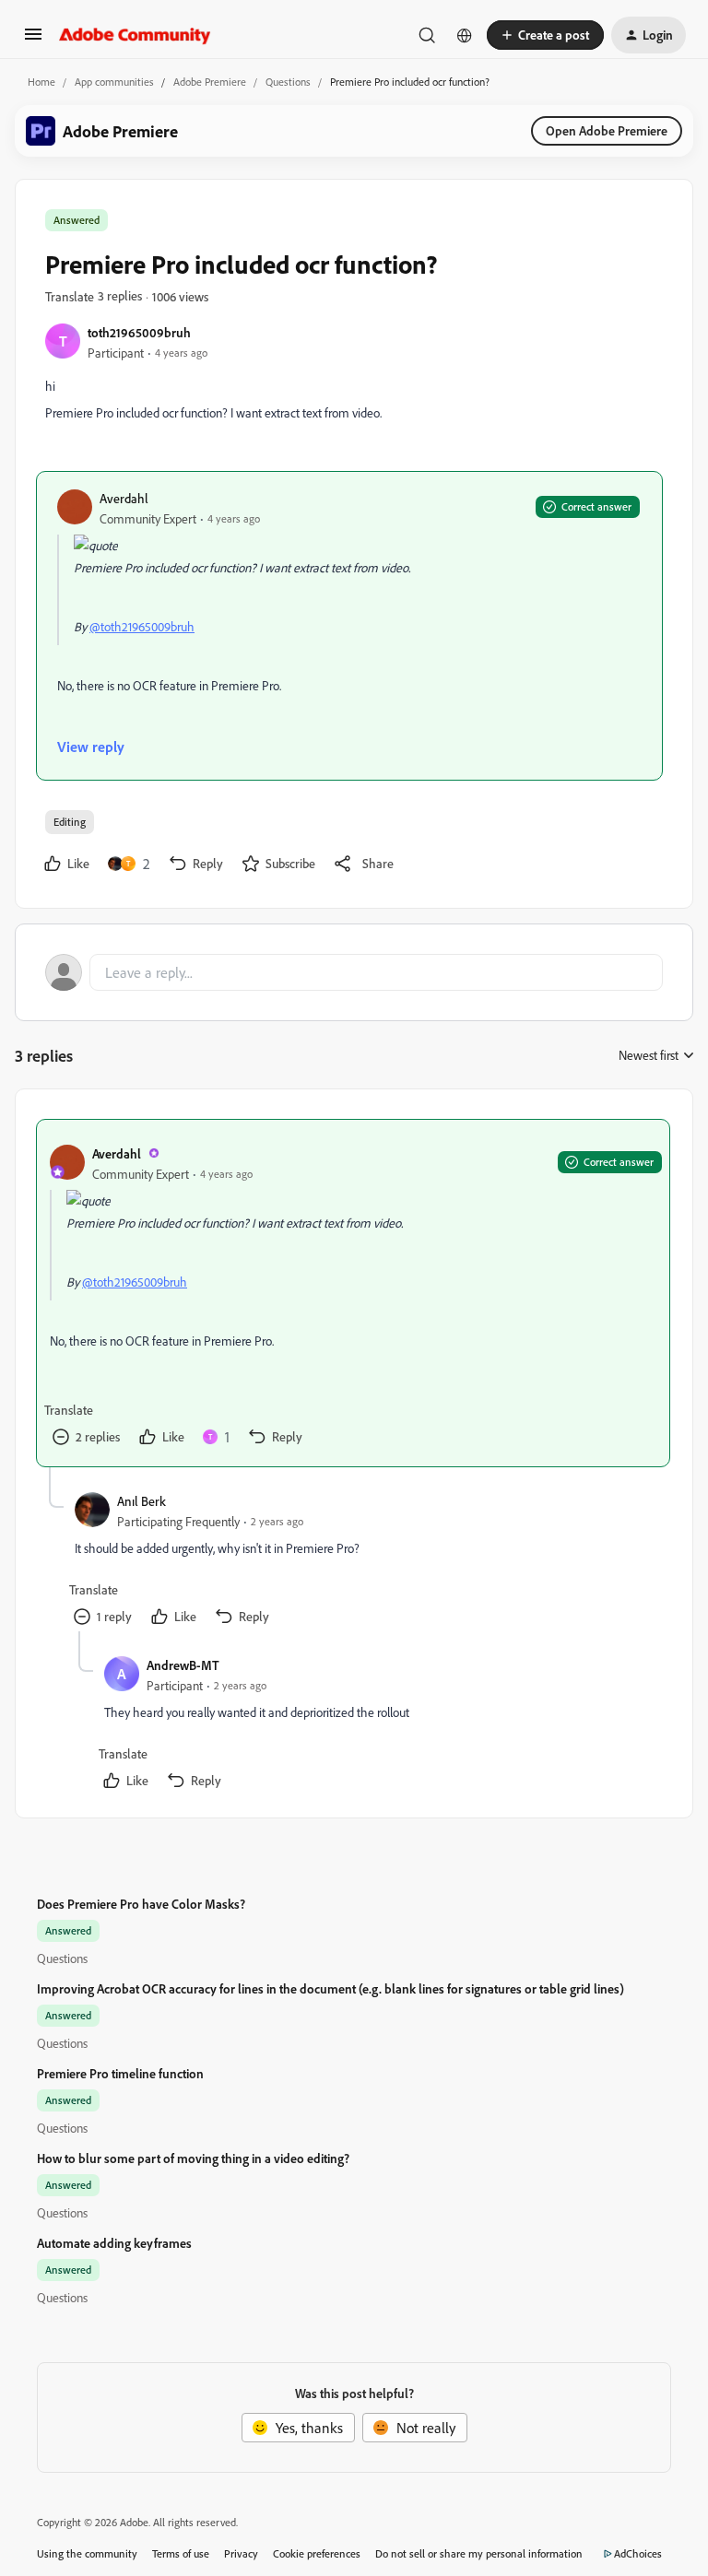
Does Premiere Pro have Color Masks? (141, 1904)
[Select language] (465, 35)
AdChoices (638, 2553)
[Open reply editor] (354, 972)
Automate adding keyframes (114, 2243)
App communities (114, 82)
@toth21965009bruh (142, 626)
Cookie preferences (317, 2553)
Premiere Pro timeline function (120, 2073)
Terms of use (181, 2553)
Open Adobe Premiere (607, 130)
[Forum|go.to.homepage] (135, 35)
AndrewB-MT (183, 1665)
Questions (288, 82)
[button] (33, 40)
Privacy (241, 2553)
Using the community (87, 2553)
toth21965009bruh (139, 332)
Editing (70, 822)
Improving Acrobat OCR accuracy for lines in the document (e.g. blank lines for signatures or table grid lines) (330, 1988)
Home (41, 82)
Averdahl (124, 498)
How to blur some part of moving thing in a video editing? (193, 2158)
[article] (353, 1293)
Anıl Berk (142, 1501)
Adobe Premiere (210, 82)
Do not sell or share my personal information (479, 2553)
